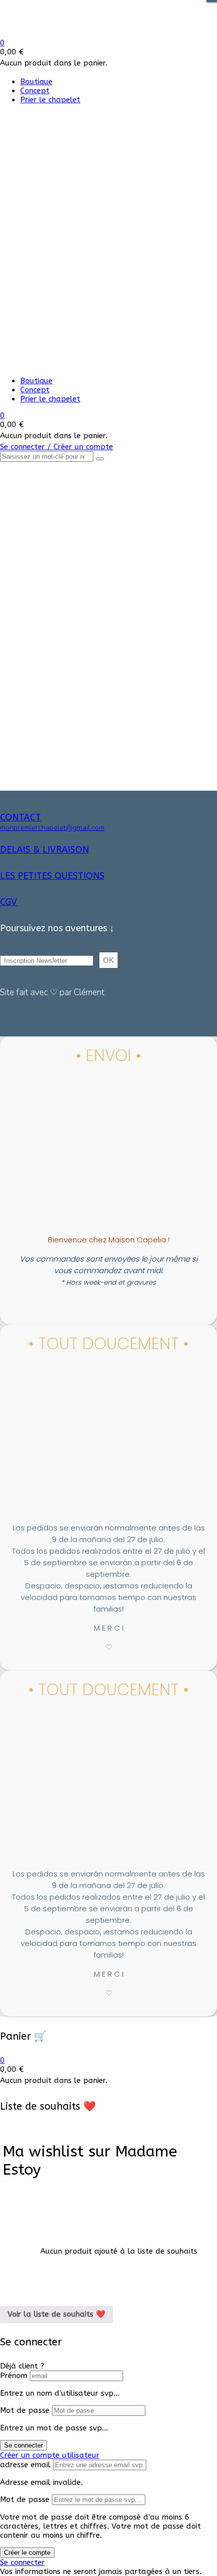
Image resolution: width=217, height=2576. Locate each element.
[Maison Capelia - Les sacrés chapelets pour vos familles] (75, 34)
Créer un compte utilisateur (50, 2455)
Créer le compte (27, 2553)
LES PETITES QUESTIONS (52, 876)
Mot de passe (25, 2410)
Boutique (36, 82)
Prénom (14, 2376)
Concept (35, 91)
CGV (9, 902)
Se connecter (23, 2445)
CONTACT (20, 817)
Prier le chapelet (50, 100)
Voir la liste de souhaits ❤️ (57, 2314)
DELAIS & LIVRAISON (44, 850)
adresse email (25, 2465)
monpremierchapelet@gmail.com (52, 828)
